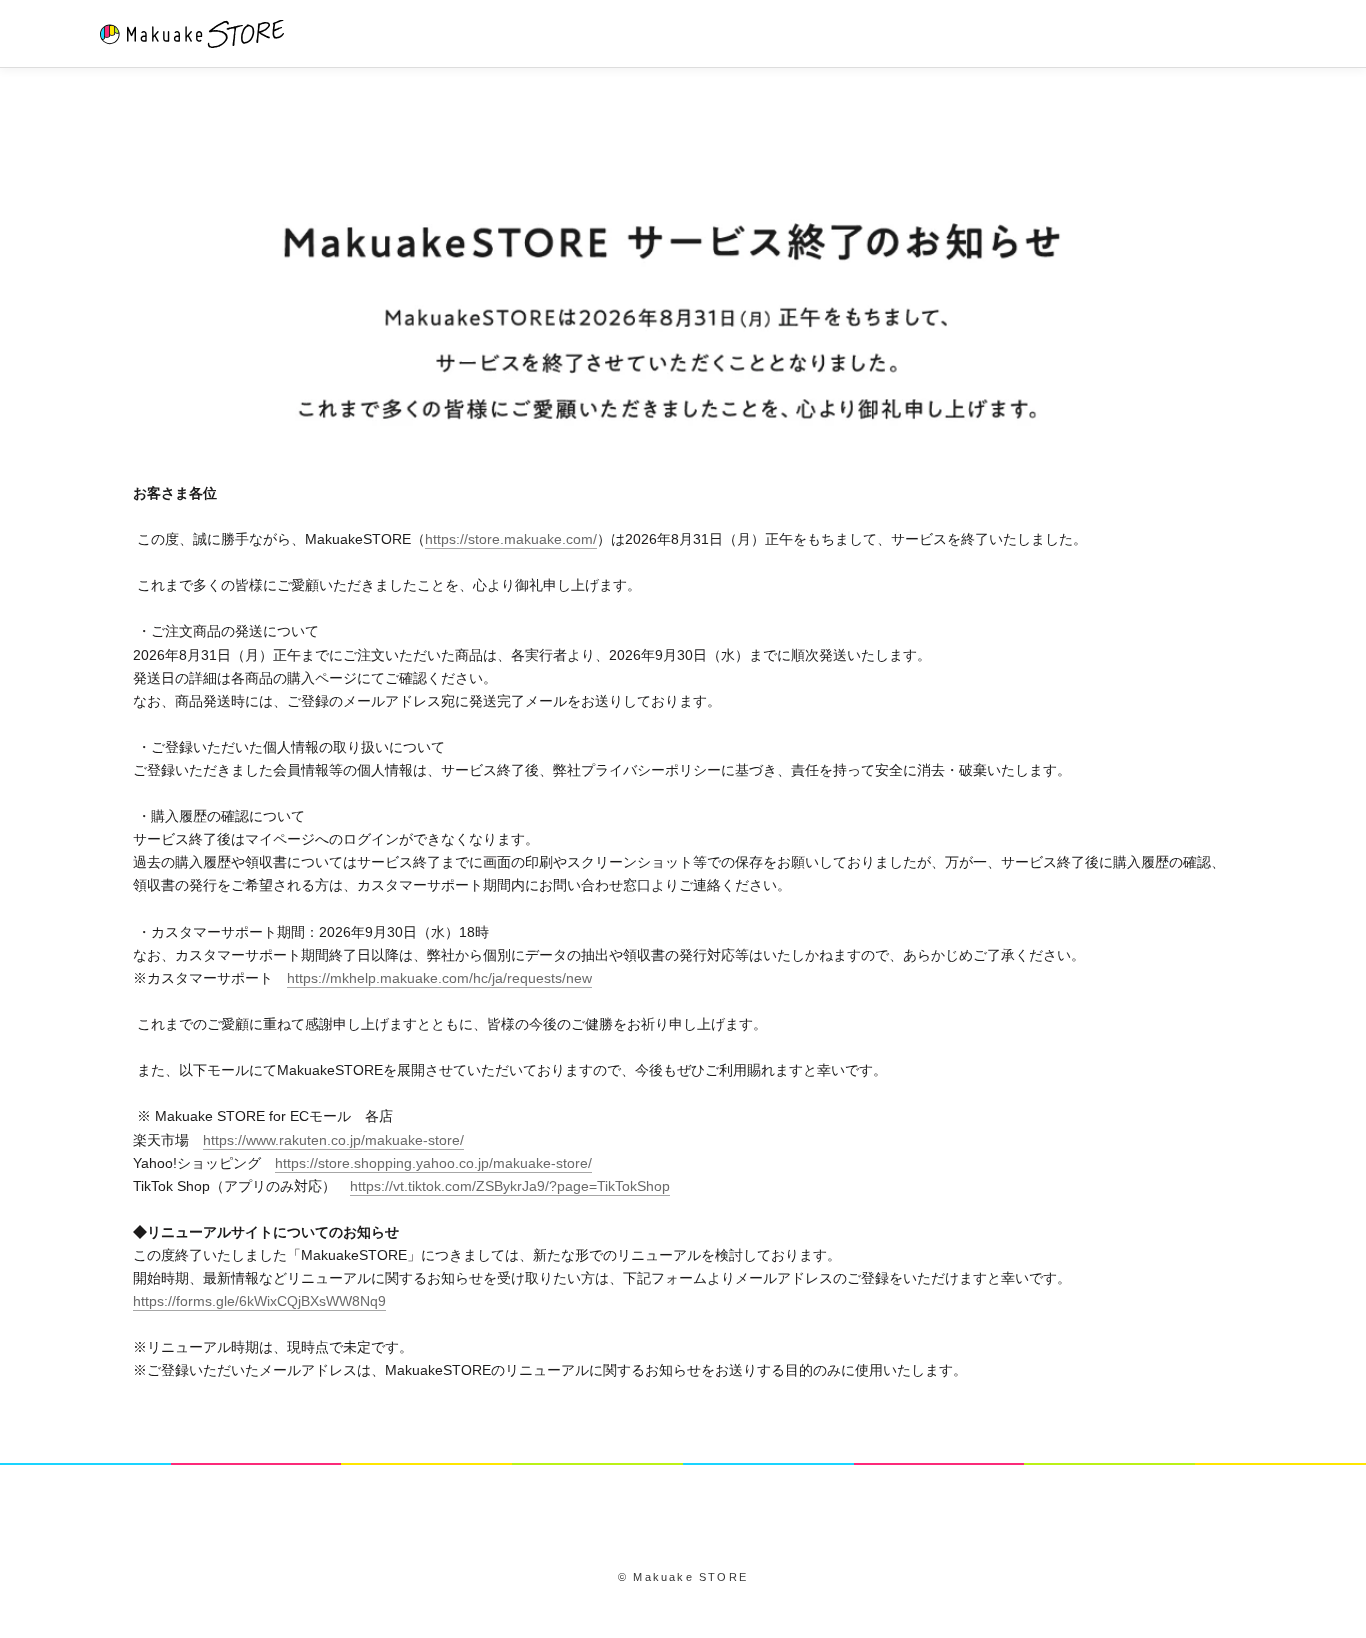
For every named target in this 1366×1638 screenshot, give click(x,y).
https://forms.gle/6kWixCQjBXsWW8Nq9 (259, 1301)
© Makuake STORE (683, 1577)
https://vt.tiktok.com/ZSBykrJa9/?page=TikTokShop (510, 1186)
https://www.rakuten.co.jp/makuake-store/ (333, 1140)
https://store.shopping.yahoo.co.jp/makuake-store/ (433, 1163)
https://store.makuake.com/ (511, 539)
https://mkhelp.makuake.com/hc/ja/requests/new (439, 978)
